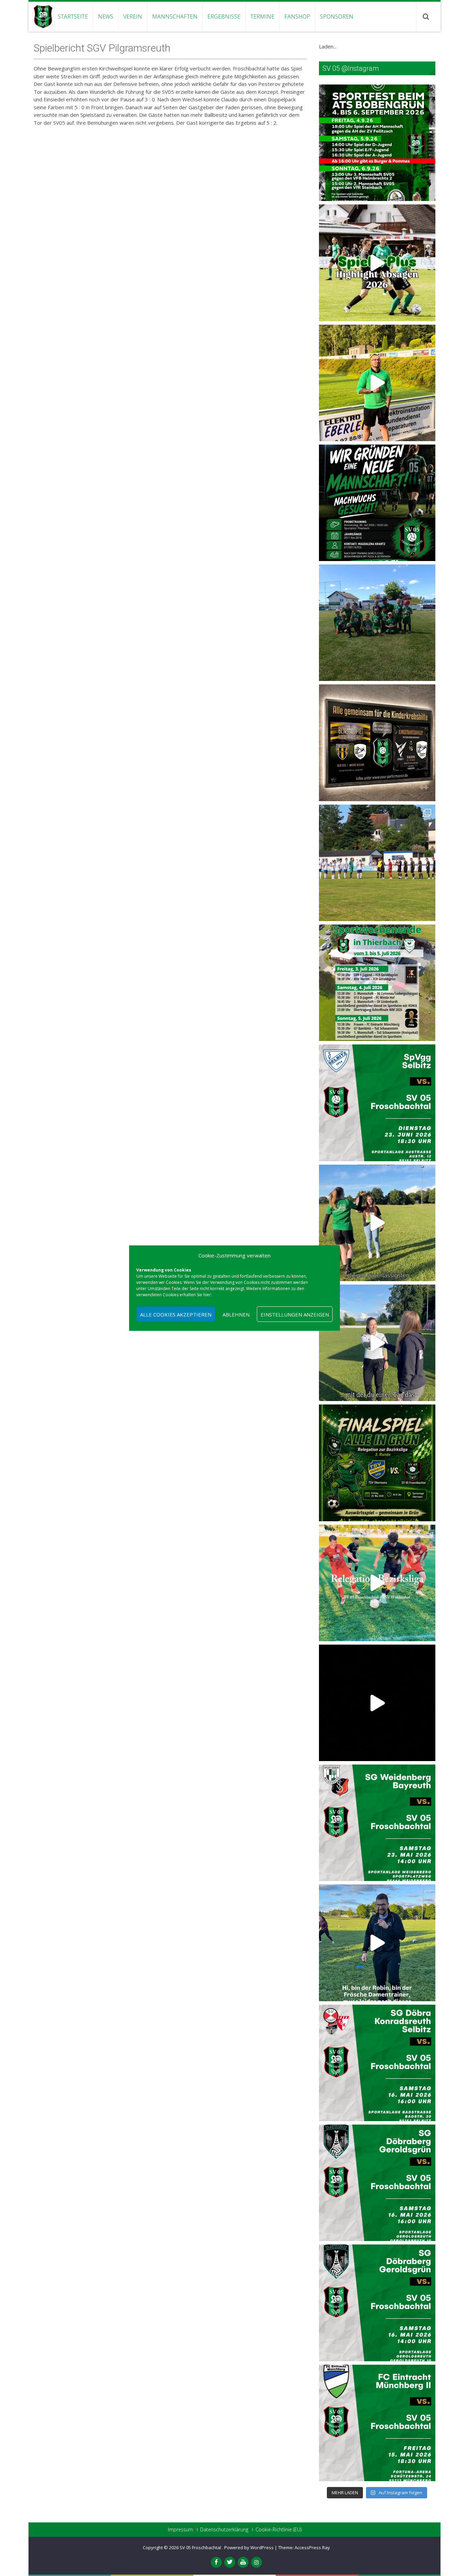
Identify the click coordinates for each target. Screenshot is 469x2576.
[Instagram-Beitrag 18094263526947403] (377, 2063)
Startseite (73, 16)
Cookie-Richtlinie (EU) (278, 2530)
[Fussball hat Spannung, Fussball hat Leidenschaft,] (377, 743)
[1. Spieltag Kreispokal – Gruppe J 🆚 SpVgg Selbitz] (377, 863)
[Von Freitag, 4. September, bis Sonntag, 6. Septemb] (377, 143)
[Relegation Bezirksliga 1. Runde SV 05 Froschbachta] (377, 1703)
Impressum (180, 2530)
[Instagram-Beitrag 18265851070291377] (377, 2423)
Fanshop (297, 16)
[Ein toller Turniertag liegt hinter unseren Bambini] (377, 623)
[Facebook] (216, 2562)
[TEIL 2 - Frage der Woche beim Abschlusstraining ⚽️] (377, 1223)
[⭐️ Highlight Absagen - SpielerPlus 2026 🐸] (377, 263)
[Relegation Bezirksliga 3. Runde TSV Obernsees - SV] (377, 1463)
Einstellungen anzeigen (295, 1314)
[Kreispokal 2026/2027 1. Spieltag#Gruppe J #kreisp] (377, 1103)
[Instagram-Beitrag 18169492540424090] (377, 1823)
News (106, 16)
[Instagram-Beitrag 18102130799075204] (377, 2303)
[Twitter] (230, 2562)
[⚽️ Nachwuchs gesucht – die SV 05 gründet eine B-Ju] (377, 503)
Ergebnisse (224, 16)
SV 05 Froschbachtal (201, 2547)
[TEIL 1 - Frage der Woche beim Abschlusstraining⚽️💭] (377, 1343)
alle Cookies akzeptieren (176, 1314)
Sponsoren (337, 16)
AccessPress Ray (312, 2547)
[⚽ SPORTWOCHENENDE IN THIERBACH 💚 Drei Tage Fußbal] (377, 983)
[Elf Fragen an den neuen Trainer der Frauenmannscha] (377, 383)
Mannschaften (175, 16)
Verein (133, 16)
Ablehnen (236, 1314)
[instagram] (256, 2562)
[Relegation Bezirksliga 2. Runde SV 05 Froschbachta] (377, 1583)
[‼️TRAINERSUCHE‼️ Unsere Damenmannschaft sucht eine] (377, 1943)
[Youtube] (243, 2562)
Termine (262, 16)
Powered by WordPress (249, 2547)
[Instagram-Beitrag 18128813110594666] (377, 2183)
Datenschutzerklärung (224, 2530)
